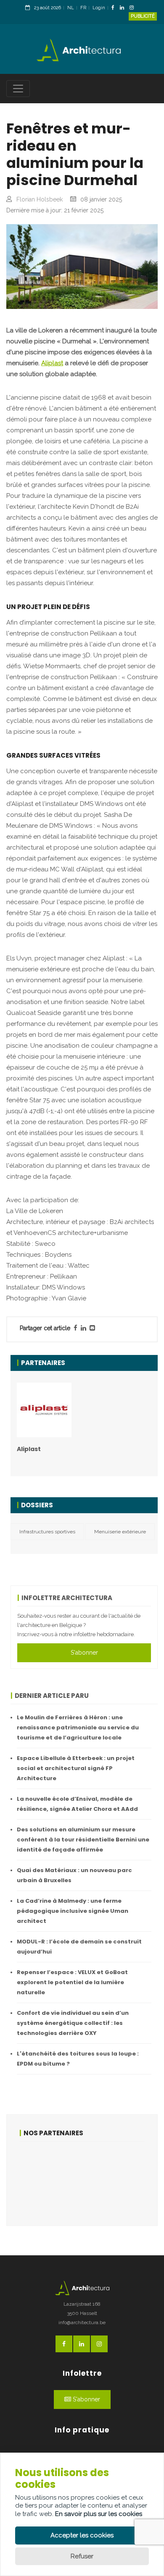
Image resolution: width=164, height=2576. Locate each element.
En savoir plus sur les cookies (99, 2514)
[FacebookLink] (115, 8)
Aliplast (52, 363)
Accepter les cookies (82, 2535)
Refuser (82, 2556)
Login (99, 8)
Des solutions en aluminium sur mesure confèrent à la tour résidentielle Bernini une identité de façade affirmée (83, 1840)
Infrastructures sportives (47, 1532)
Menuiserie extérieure (120, 1532)
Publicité (143, 16)
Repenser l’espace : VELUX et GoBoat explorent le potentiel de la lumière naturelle (72, 1982)
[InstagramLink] (134, 8)
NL (71, 8)
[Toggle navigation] (18, 89)
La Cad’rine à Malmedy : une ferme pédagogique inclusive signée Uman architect (73, 1911)
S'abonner (84, 1653)
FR (83, 8)
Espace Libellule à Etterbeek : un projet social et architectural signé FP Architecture (76, 1768)
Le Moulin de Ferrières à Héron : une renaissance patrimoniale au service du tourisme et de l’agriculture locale (78, 1727)
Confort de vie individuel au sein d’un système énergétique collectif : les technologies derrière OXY (73, 2023)
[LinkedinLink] (124, 8)
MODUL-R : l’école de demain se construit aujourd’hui (79, 1947)
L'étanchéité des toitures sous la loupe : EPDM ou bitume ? (78, 2059)
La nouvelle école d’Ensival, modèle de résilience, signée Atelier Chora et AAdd (77, 1804)
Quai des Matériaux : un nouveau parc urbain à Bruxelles (74, 1875)
